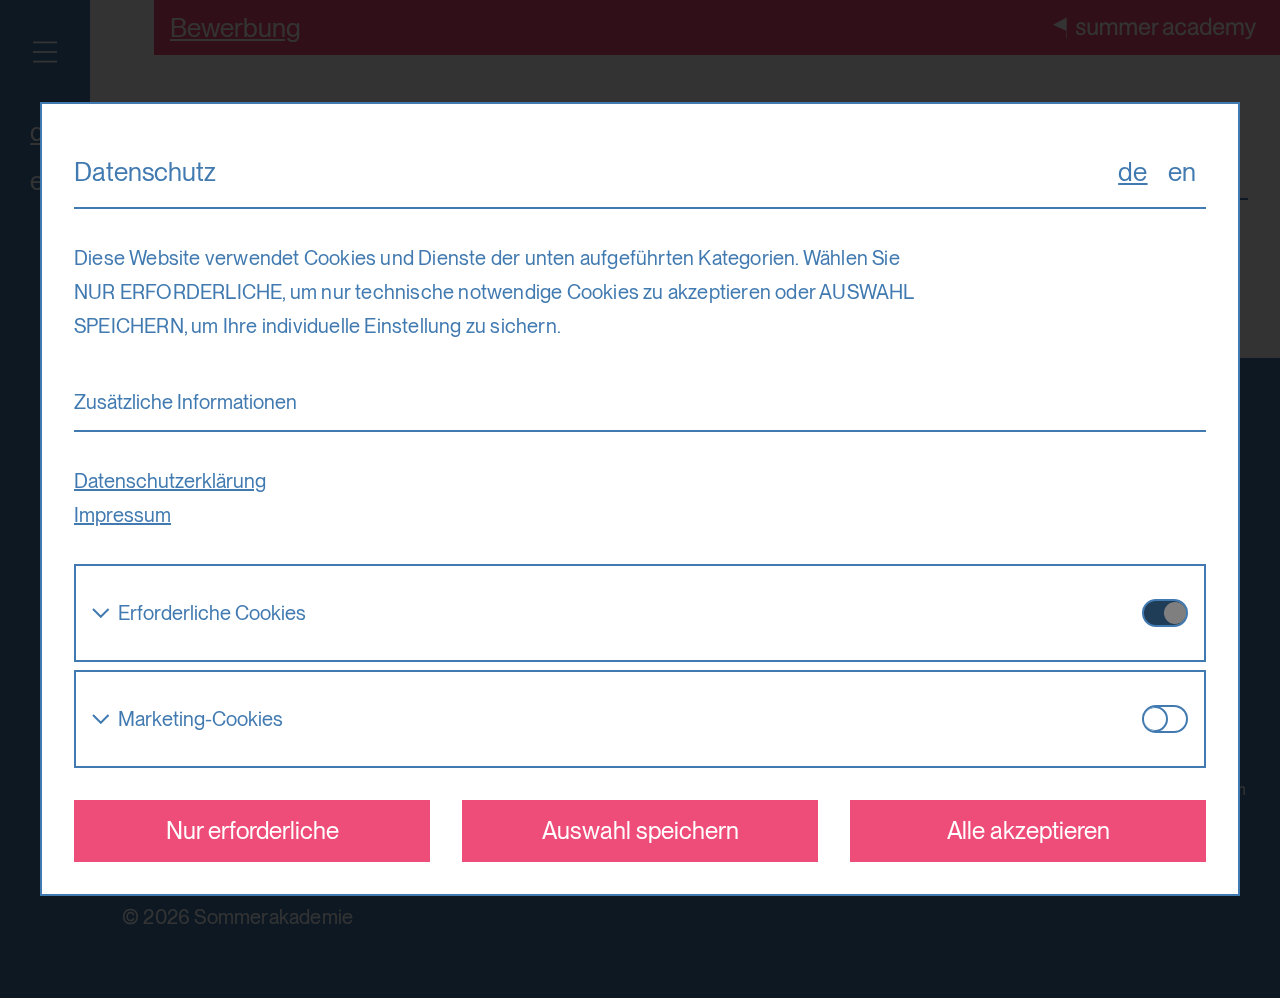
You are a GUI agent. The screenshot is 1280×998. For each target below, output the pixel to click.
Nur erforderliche (252, 830)
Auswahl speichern (640, 830)
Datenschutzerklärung (170, 481)
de (1132, 171)
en (1182, 171)
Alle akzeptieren (1028, 830)
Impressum (122, 515)
